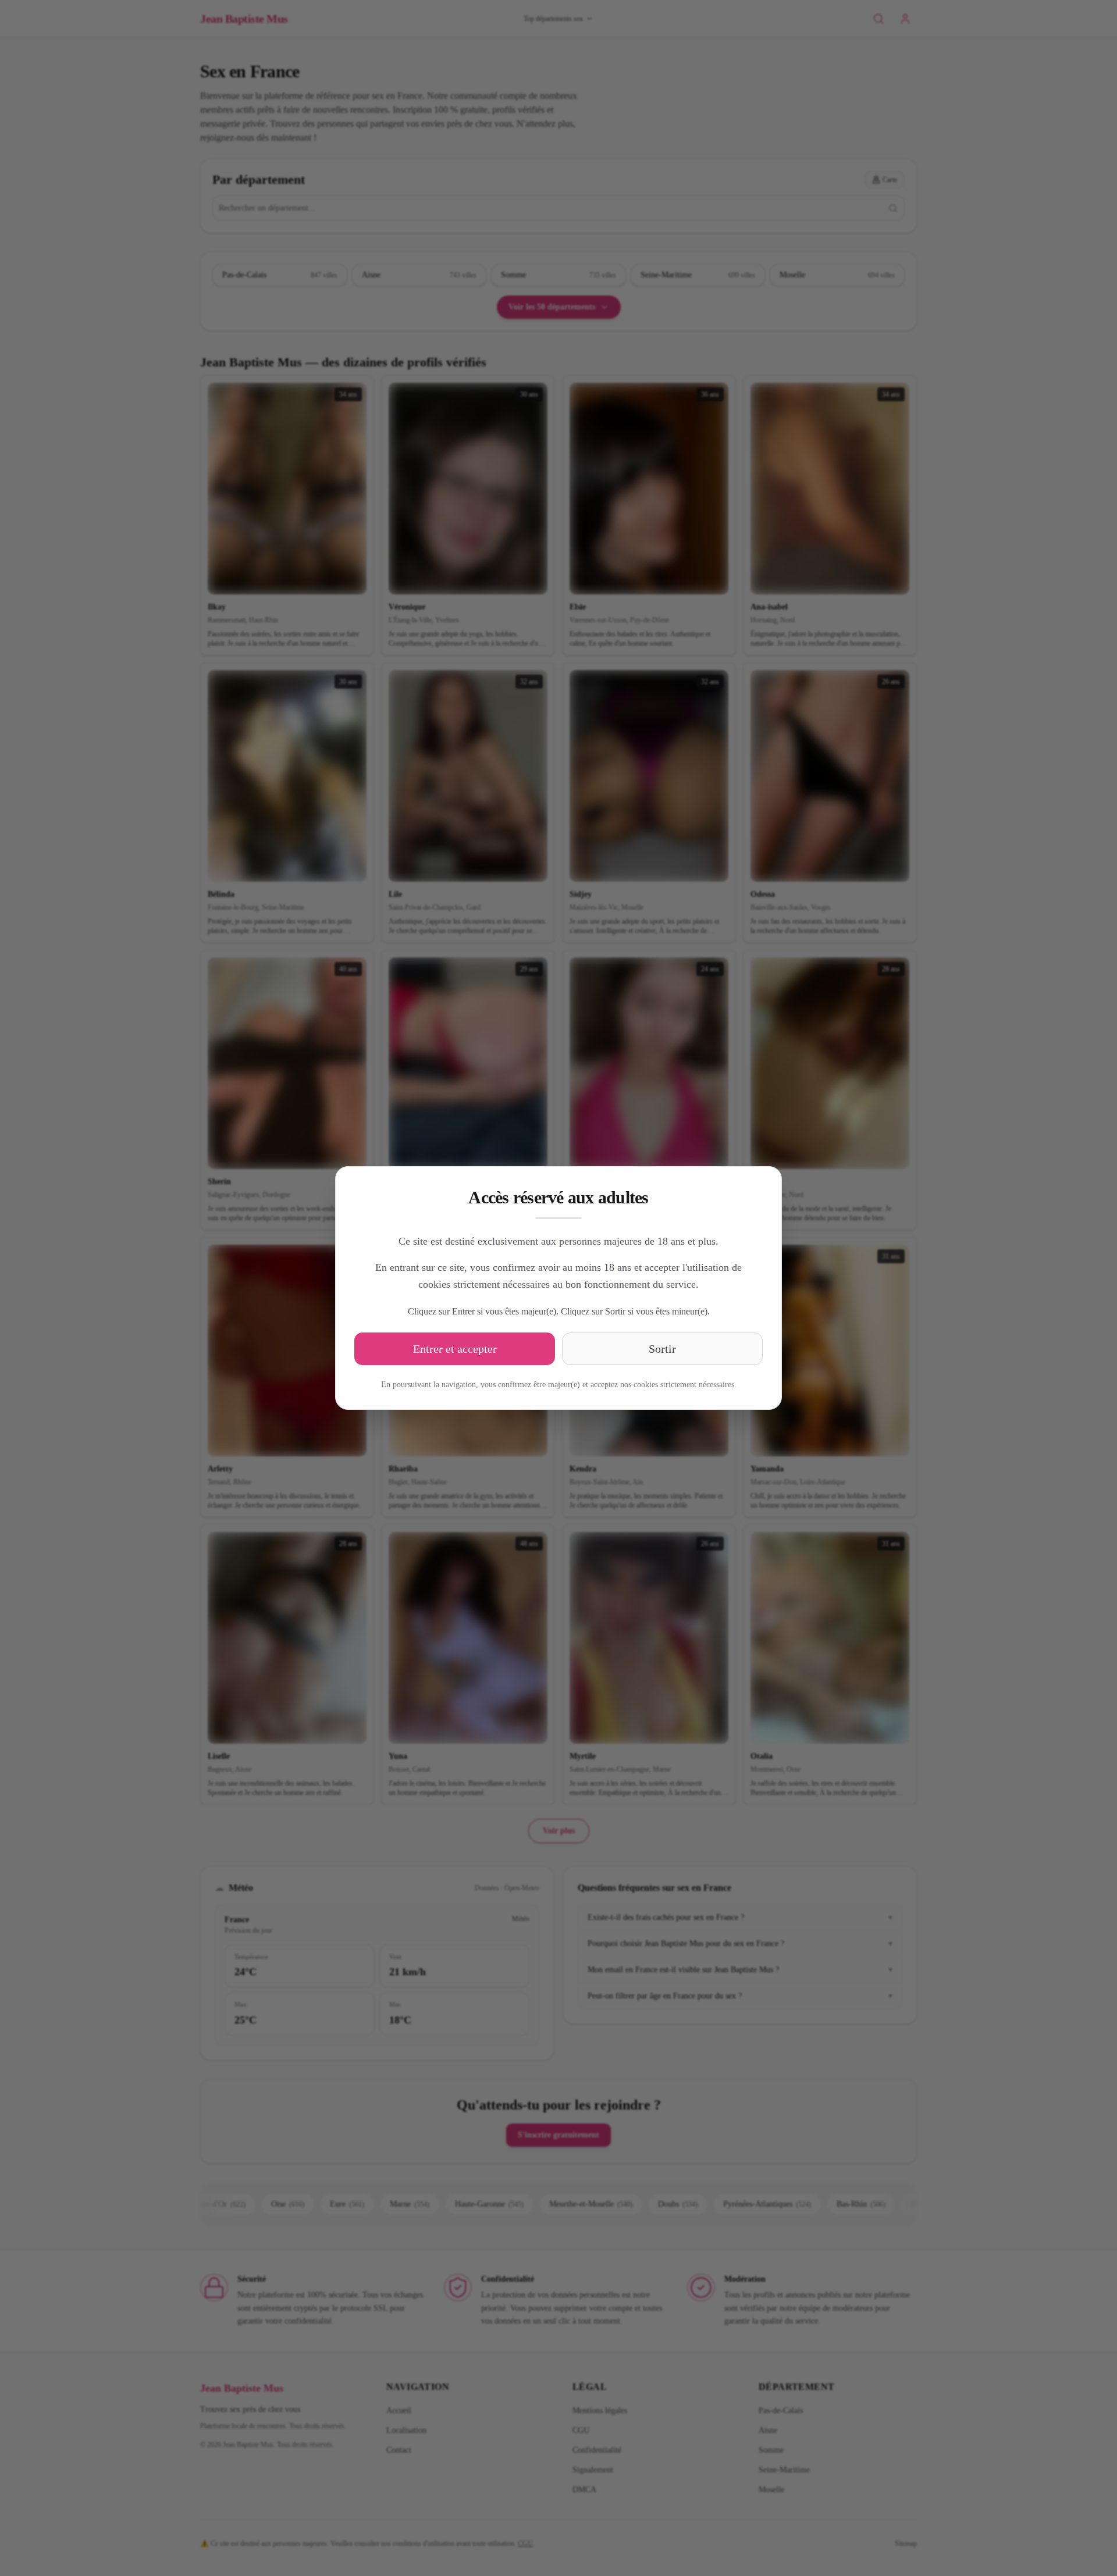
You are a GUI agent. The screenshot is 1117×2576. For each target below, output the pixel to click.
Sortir (662, 1349)
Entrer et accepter (455, 1349)
